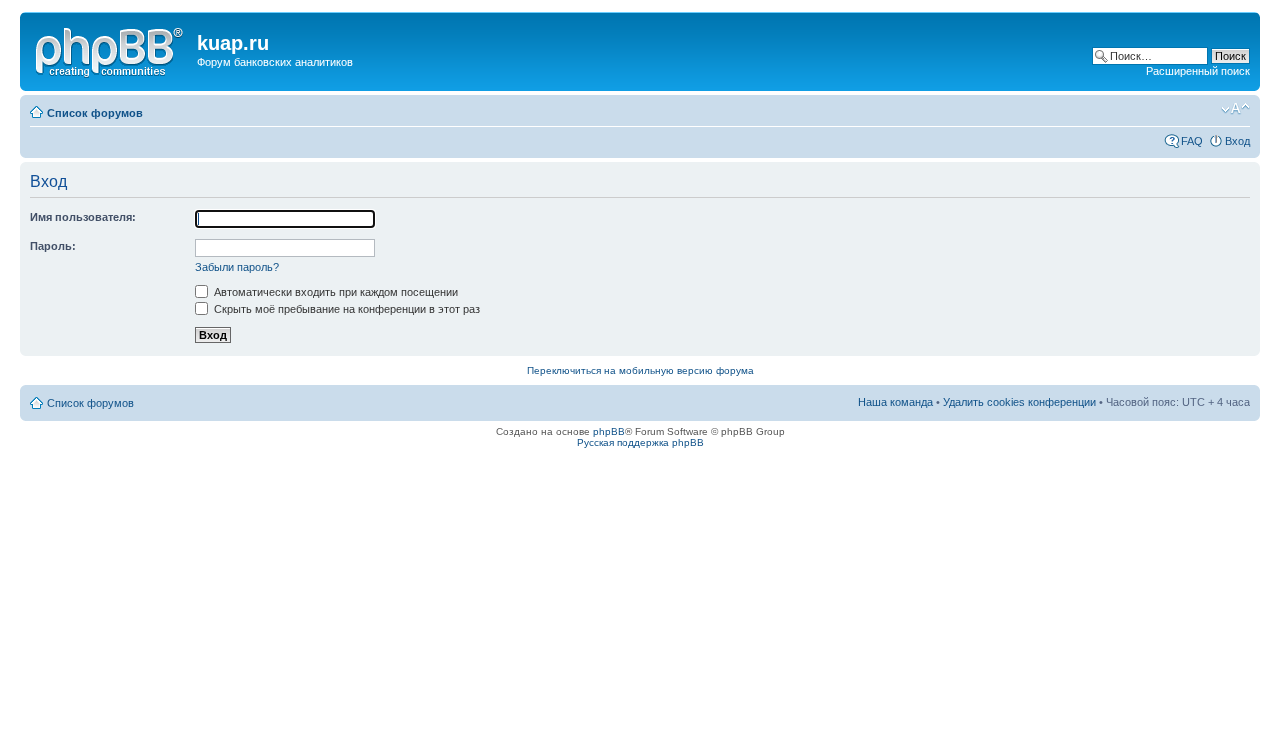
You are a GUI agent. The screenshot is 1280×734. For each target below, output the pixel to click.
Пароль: (53, 246)
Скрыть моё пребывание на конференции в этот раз (345, 309)
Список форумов (95, 113)
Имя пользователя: (83, 217)
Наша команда (895, 402)
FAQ (1192, 141)
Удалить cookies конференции (1019, 402)
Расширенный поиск (1198, 71)
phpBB (609, 431)
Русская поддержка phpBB (640, 442)
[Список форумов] (111, 49)
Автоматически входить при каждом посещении (334, 292)
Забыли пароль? (237, 267)
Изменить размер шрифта (1235, 109)
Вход (1237, 141)
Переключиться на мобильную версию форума (640, 370)
